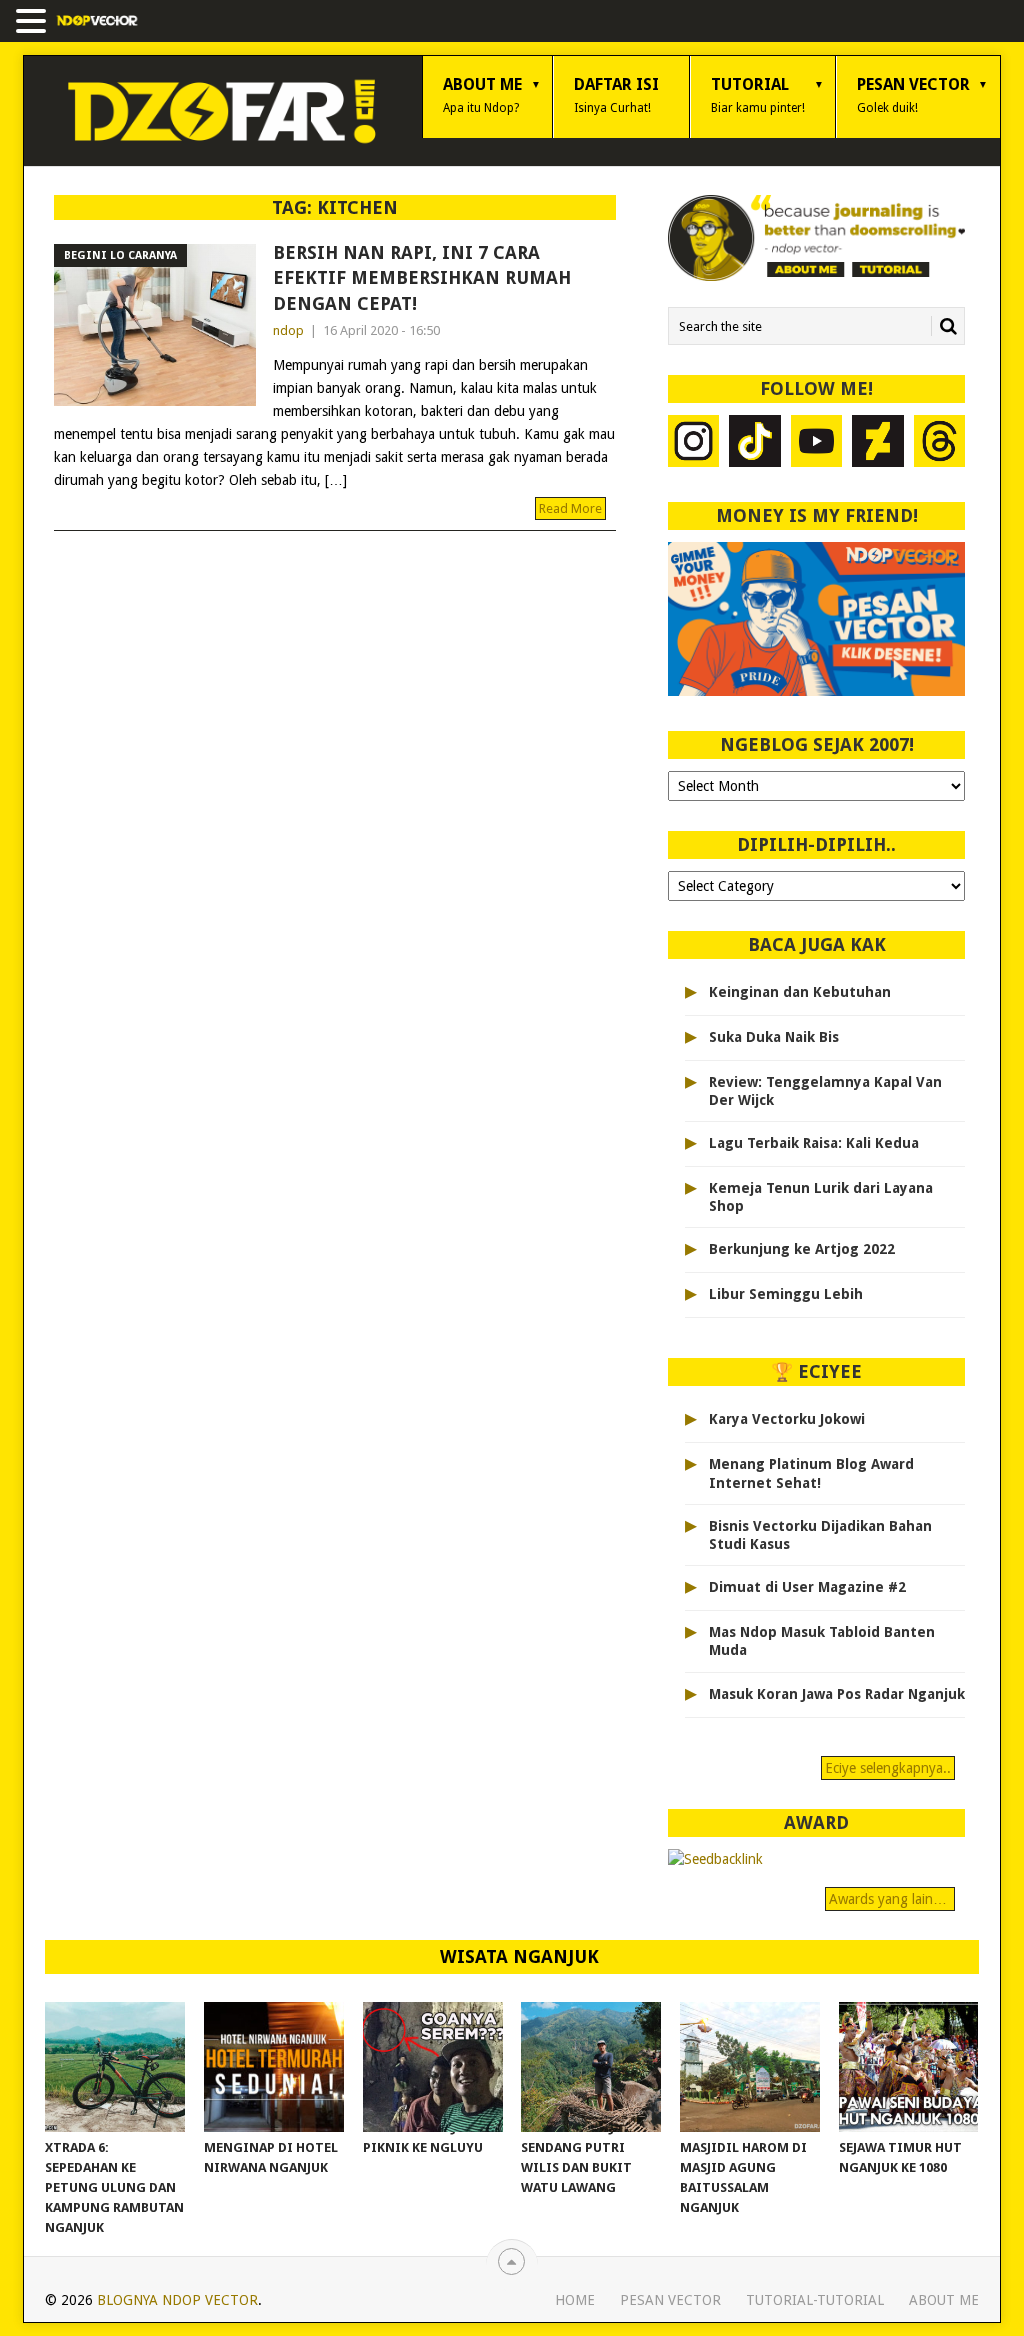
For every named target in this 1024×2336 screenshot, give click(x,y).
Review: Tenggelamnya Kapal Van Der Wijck (825, 1091)
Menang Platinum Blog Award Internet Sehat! (811, 1473)
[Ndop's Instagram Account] (694, 443)
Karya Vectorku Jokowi (787, 1419)
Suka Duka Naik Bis (774, 1037)
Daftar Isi (616, 95)
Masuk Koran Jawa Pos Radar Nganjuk (837, 1694)
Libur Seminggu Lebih (786, 1294)
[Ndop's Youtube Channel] (817, 443)
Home (575, 2300)
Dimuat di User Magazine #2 (807, 1587)
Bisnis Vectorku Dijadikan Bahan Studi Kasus (820, 1535)
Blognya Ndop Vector (177, 2300)
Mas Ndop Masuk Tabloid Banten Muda (822, 1641)
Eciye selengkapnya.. (888, 1768)
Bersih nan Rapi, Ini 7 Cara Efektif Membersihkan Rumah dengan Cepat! (422, 277)
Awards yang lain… (890, 1899)
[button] (34, 22)
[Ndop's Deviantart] (878, 443)
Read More (570, 508)
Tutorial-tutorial (815, 2300)
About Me (482, 95)
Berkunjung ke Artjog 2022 (802, 1249)
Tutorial (758, 95)
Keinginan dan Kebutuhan (800, 992)
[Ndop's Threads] (940, 443)
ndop (288, 330)
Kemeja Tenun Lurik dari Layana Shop (821, 1197)
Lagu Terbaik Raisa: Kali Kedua (814, 1143)
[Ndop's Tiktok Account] (755, 443)
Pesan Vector (913, 95)
